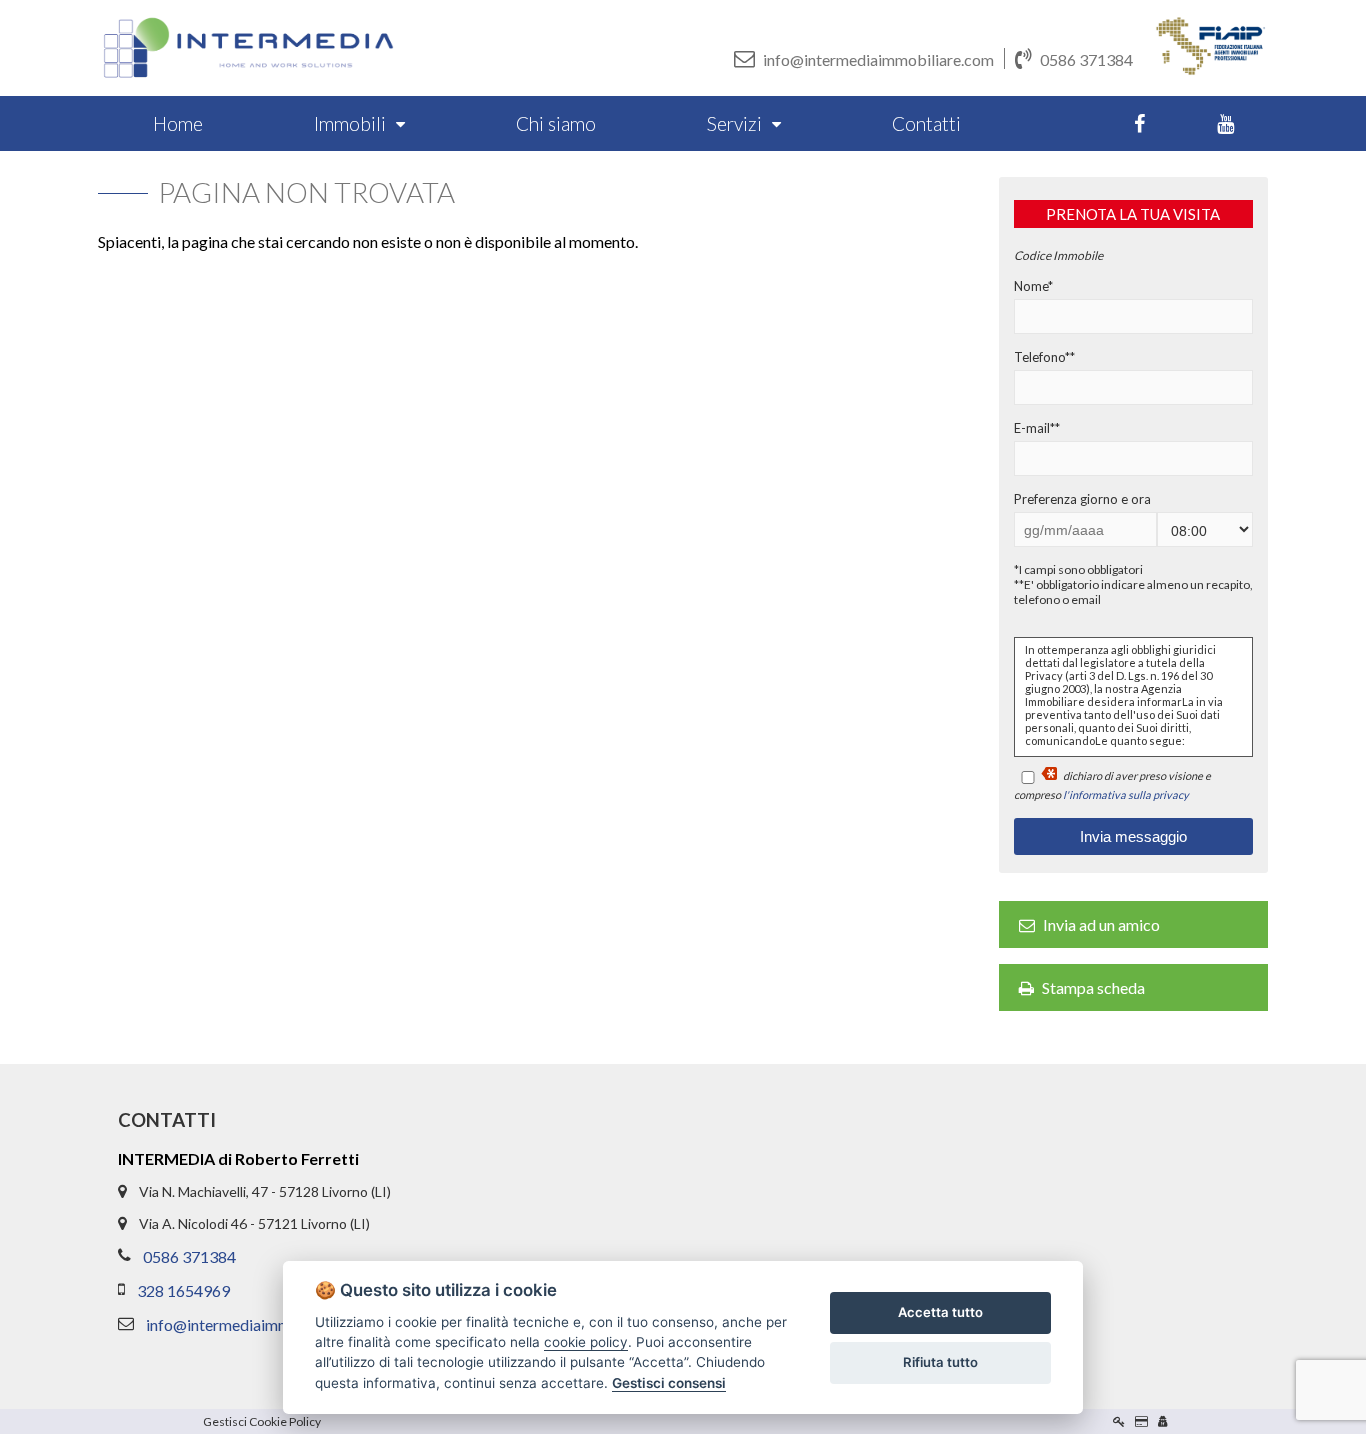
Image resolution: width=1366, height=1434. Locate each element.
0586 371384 (1086, 59)
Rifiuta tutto (940, 1362)
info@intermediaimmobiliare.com (878, 59)
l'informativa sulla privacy (1126, 794)
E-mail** (1037, 428)
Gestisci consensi (669, 1383)
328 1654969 (183, 1290)
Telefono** (1044, 357)
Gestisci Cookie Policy (262, 1421)
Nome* (1033, 286)
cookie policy (586, 1342)
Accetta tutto (940, 1312)
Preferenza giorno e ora (1082, 499)
